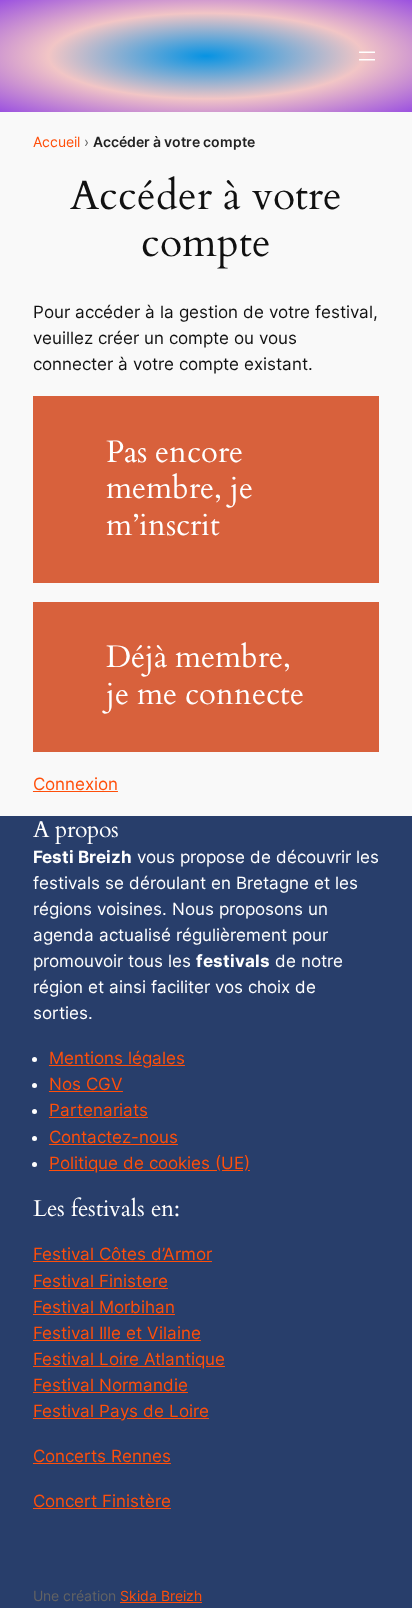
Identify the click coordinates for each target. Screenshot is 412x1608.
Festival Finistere (100, 1281)
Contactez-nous (113, 1137)
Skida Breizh (161, 1595)
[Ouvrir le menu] (367, 56)
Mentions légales (117, 1058)
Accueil (56, 141)
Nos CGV (86, 1084)
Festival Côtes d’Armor (122, 1254)
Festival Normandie (110, 1385)
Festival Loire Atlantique (129, 1359)
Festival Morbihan (104, 1307)
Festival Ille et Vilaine (117, 1333)
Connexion (75, 784)
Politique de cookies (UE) (149, 1163)
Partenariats (98, 1110)
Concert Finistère (102, 1501)
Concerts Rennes (102, 1456)
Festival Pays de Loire (121, 1411)
